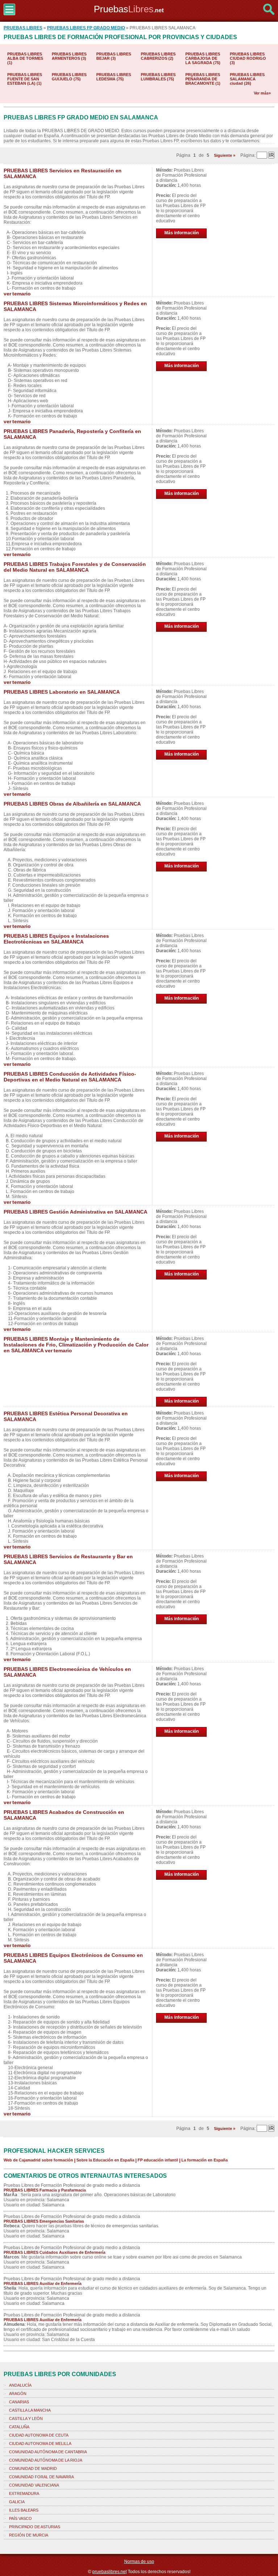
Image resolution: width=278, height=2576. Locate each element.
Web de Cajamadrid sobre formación (38, 2160)
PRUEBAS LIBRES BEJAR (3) (114, 56)
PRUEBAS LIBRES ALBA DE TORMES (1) (25, 58)
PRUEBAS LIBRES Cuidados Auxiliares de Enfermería (54, 2252)
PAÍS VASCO (20, 2518)
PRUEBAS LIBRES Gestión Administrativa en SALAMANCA (75, 1212)
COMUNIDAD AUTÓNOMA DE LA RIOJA (46, 2460)
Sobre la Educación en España (105, 2160)
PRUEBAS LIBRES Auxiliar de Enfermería (43, 2283)
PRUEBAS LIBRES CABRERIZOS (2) (158, 56)
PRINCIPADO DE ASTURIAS (35, 2527)
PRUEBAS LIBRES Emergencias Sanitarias (44, 2221)
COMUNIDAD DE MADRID (33, 2468)
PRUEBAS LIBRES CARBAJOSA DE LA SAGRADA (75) (203, 58)
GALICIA (17, 2502)
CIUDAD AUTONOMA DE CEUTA (39, 2435)
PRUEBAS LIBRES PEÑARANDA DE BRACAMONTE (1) (203, 79)
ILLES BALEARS (24, 2510)
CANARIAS (19, 2402)
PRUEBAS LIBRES (23, 28)
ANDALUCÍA (20, 2385)
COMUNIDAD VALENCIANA (34, 2485)
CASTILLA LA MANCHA (30, 2410)
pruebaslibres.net (109, 2572)
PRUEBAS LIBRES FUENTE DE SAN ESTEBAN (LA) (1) (25, 79)
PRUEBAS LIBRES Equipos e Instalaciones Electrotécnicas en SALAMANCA (56, 939)
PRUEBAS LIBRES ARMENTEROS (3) (69, 56)
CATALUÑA (19, 2427)
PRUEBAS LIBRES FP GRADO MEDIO (86, 28)
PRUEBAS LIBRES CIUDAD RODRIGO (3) (248, 58)
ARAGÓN (18, 2394)
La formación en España (205, 2160)
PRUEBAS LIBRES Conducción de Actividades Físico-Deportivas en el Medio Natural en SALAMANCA (70, 1077)
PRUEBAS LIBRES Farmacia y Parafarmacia (45, 2190)
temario (22, 294)
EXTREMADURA (24, 2493)
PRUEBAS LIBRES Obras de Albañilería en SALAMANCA (72, 804)
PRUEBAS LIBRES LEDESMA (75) (114, 77)
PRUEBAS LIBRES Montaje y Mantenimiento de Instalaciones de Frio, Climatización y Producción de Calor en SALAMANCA (76, 1345)
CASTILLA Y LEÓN (26, 2419)
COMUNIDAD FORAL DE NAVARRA (41, 2477)
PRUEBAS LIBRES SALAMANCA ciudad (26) (247, 79)
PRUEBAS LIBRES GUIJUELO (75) (69, 77)
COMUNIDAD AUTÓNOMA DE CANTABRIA (48, 2452)
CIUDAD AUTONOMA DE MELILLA (40, 2443)
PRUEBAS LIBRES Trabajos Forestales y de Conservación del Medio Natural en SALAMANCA (75, 567)
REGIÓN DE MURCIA (29, 2535)
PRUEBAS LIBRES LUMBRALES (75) (158, 77)
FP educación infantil (158, 2160)
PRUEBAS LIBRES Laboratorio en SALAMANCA (62, 692)
